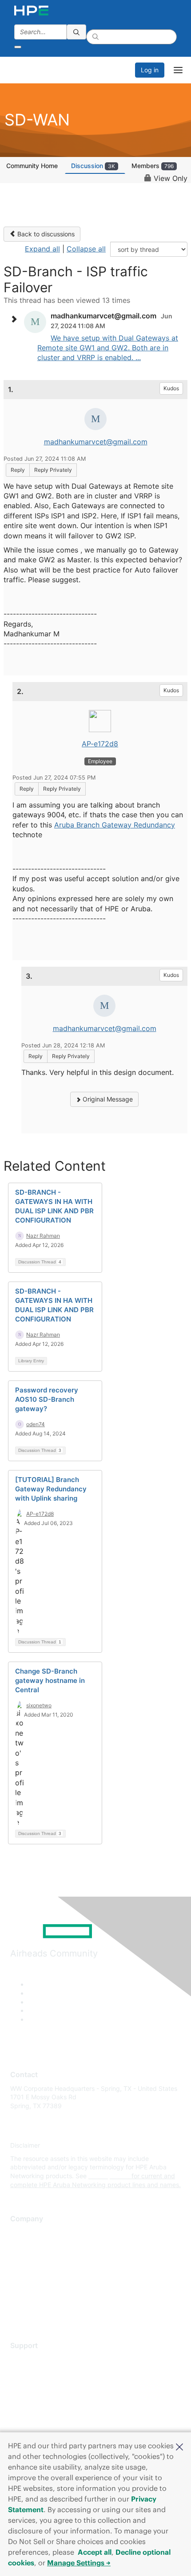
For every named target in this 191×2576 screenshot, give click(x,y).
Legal (18, 2311)
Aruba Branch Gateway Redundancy (115, 825)
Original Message (107, 1099)
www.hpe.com (109, 2176)
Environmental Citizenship (48, 2272)
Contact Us (26, 2259)
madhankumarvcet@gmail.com (96, 442)
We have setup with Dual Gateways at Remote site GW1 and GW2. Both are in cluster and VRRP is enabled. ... (108, 348)
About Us (24, 2233)
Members (153, 166)
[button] (179, 2446)
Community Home (32, 166)
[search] (76, 32)
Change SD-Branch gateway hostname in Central (50, 1680)
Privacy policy (31, 2285)
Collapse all (86, 249)
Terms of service (34, 2298)
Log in (150, 70)
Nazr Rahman (43, 1236)
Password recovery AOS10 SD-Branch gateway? (47, 1399)
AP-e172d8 (100, 744)
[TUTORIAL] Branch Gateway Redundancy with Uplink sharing (51, 1489)
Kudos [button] (171, 388)
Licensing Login (33, 2411)
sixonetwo (39, 1705)
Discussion (93, 166)
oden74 (36, 1424)
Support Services (35, 2359)
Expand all (42, 249)
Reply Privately (53, 470)
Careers (22, 2245)
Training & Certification (43, 2385)
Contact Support (34, 2372)
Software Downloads (40, 2398)
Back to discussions (45, 234)
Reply (18, 470)
